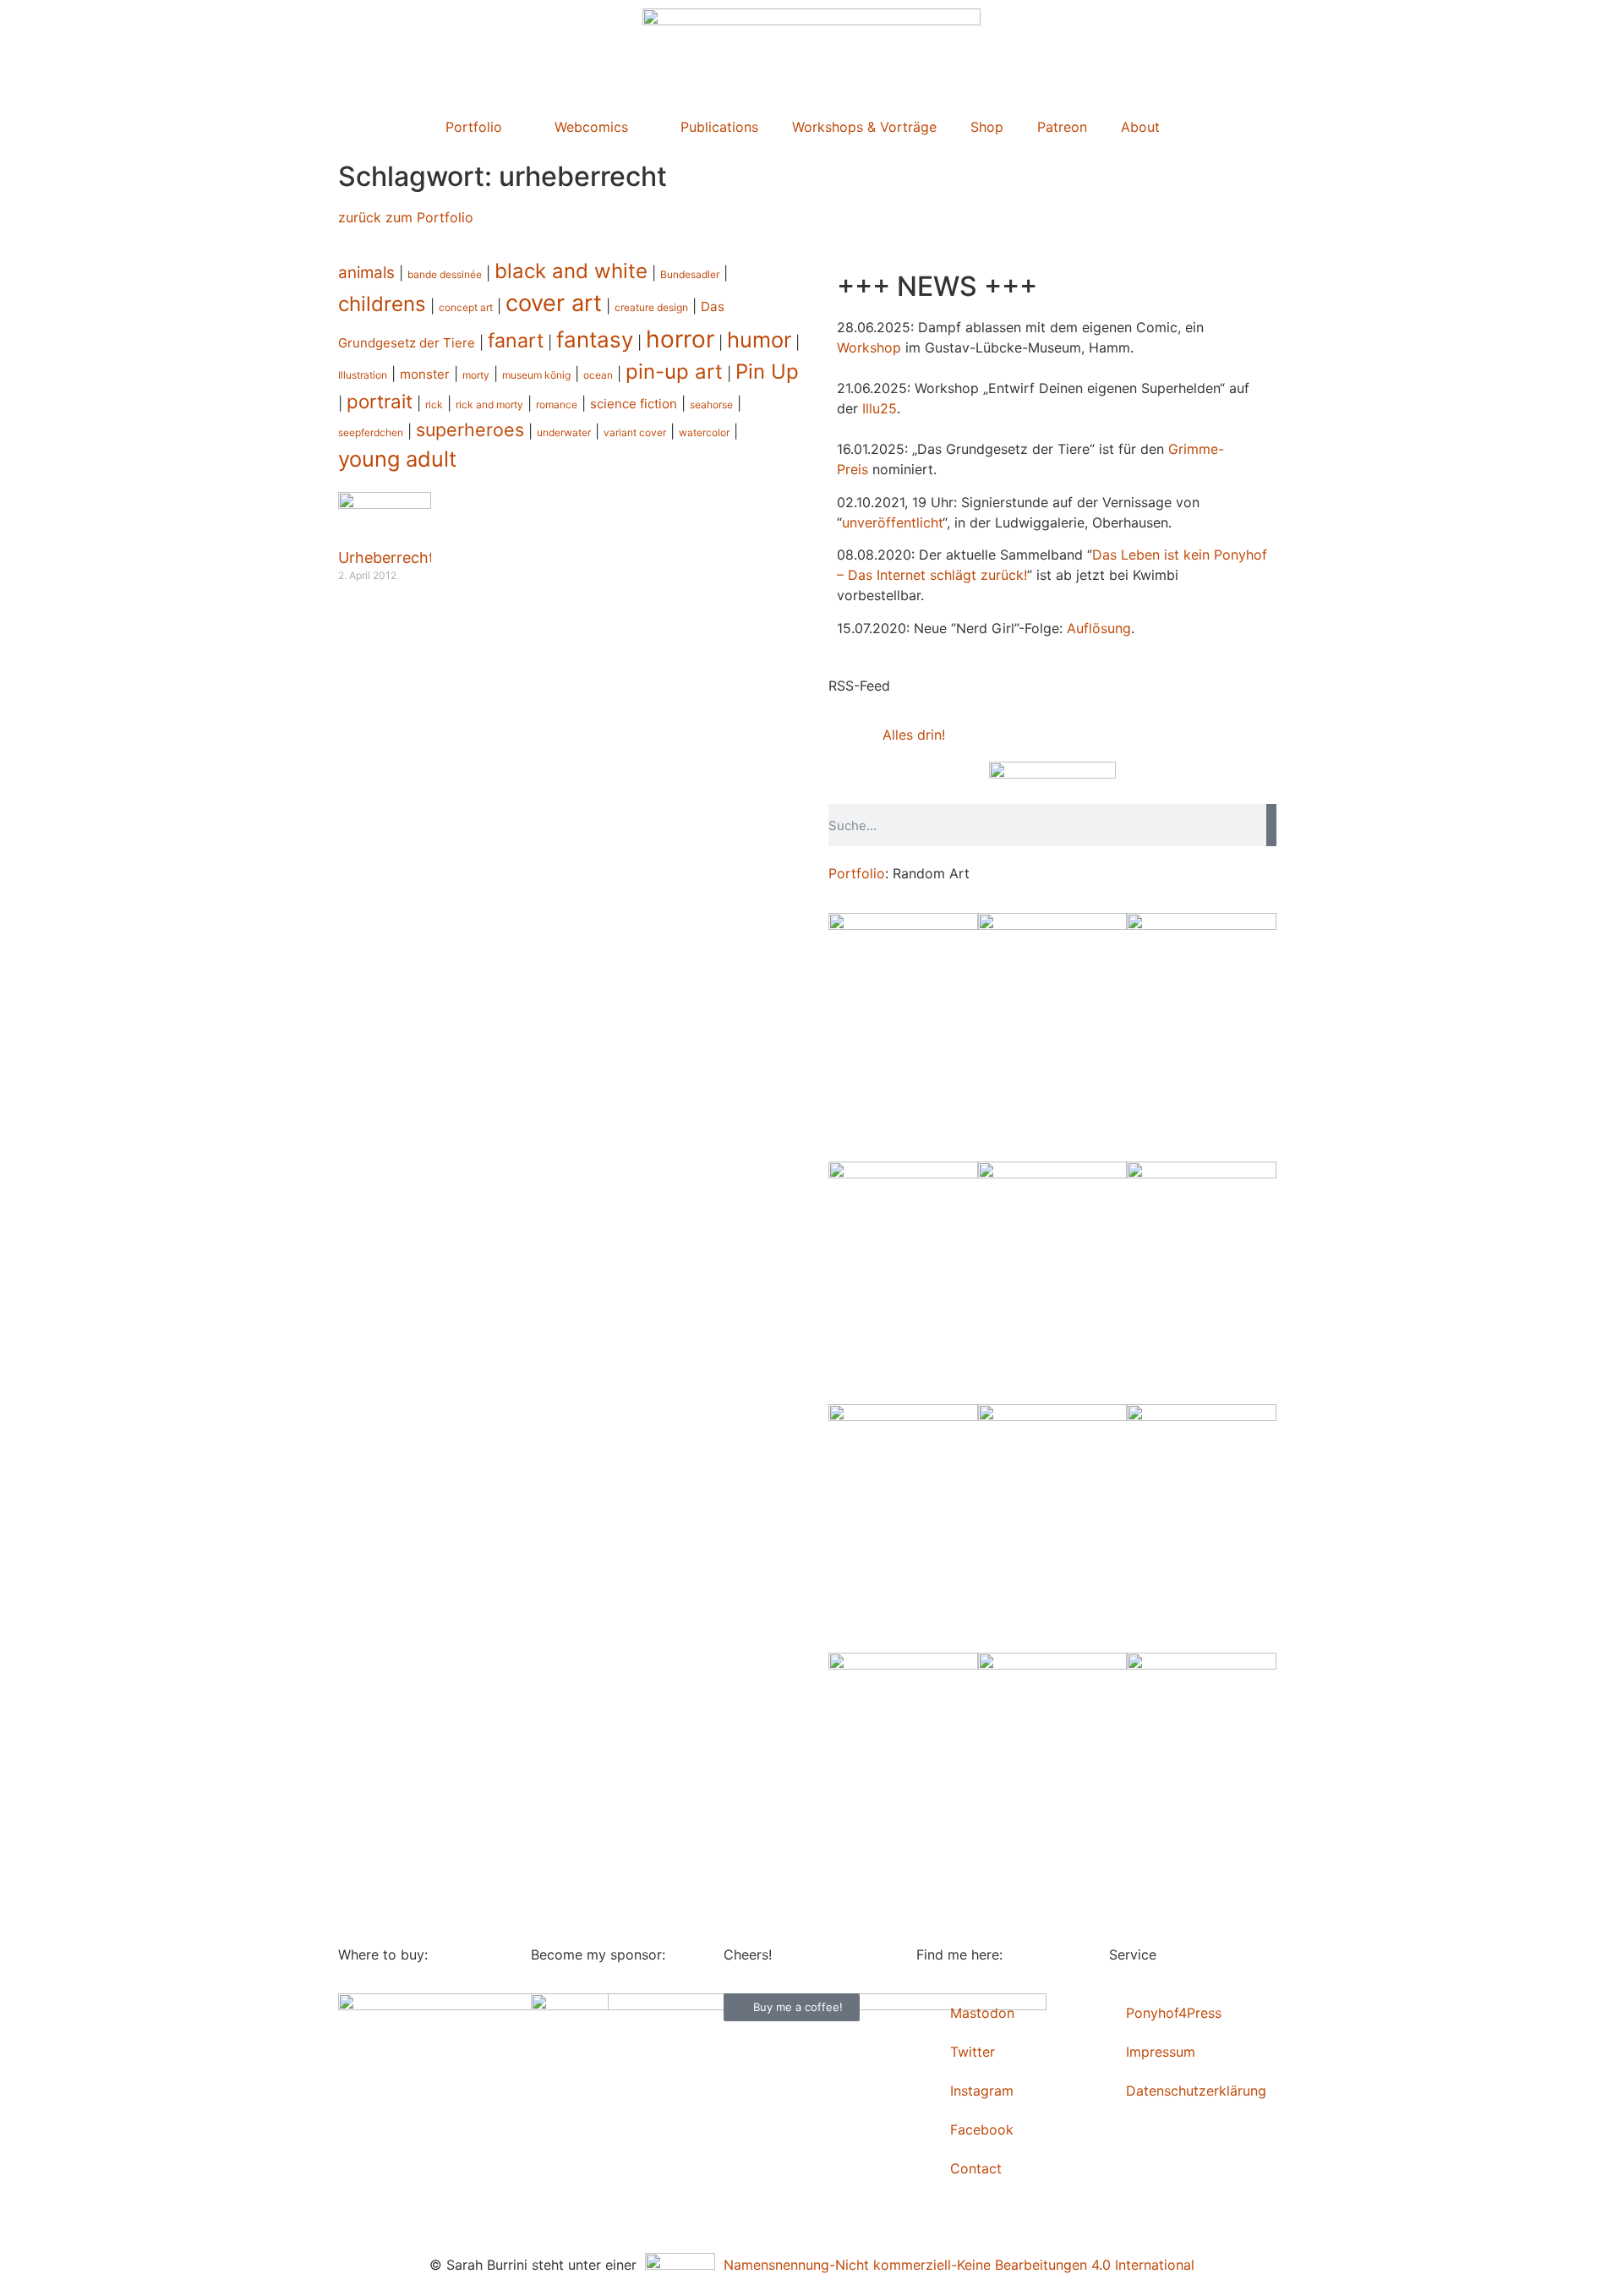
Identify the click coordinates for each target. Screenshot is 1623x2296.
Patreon (1062, 127)
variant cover (635, 432)
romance (557, 405)
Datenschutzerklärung (1196, 2091)
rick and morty (489, 405)
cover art (554, 303)
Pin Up (767, 372)
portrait (380, 401)
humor (759, 339)
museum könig (536, 375)
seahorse (711, 405)
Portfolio (474, 127)
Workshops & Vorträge (864, 127)
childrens (382, 304)
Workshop (869, 347)
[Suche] (1271, 825)
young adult (397, 459)
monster (425, 374)
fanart (516, 341)
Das (1104, 555)
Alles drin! (914, 735)
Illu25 (880, 408)
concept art (466, 307)
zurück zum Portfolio (406, 217)
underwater (564, 432)
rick (434, 405)
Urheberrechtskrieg (408, 558)
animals (366, 273)
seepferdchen (371, 432)
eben (1144, 555)
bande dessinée (445, 274)
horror (680, 339)
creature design (651, 307)
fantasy (595, 339)
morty (476, 375)
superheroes (470, 429)
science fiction (634, 404)
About (1140, 127)
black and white (571, 271)
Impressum (1161, 2052)
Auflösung (1099, 628)
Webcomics (591, 127)
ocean (598, 375)
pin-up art (674, 372)
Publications (719, 127)
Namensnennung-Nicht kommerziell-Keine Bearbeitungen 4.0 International (955, 2265)
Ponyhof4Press (1174, 2013)
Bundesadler (690, 274)
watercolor (704, 432)
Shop (987, 127)
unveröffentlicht (892, 522)
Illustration (363, 375)
